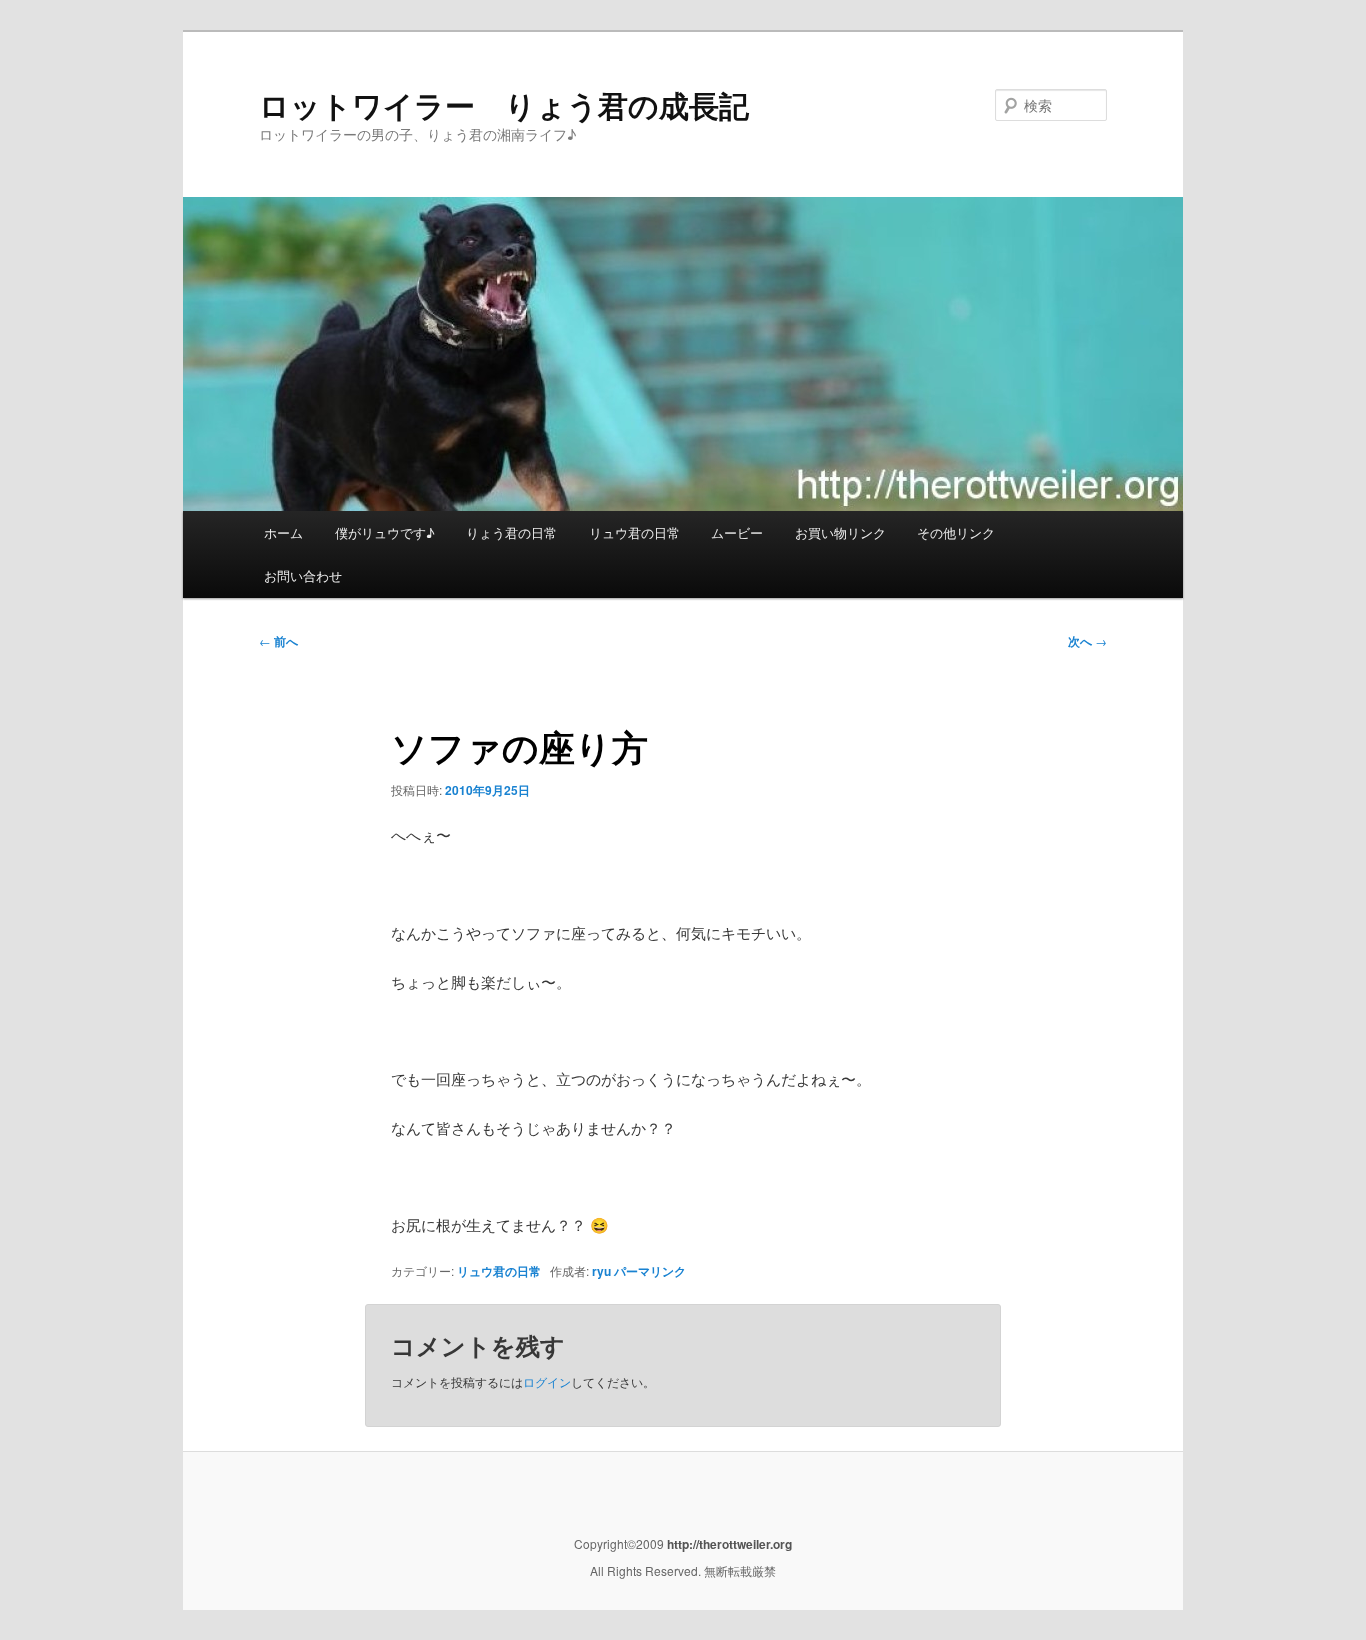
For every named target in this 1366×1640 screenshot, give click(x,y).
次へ (1087, 641)
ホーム (283, 532)
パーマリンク (650, 1271)
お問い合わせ (303, 575)
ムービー (737, 532)
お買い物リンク (840, 532)
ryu (601, 1271)
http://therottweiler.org (728, 1544)
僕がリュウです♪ (385, 532)
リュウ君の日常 (634, 532)
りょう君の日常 (511, 532)
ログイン (547, 1381)
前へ (278, 641)
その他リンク (956, 532)
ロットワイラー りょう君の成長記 (504, 104)
